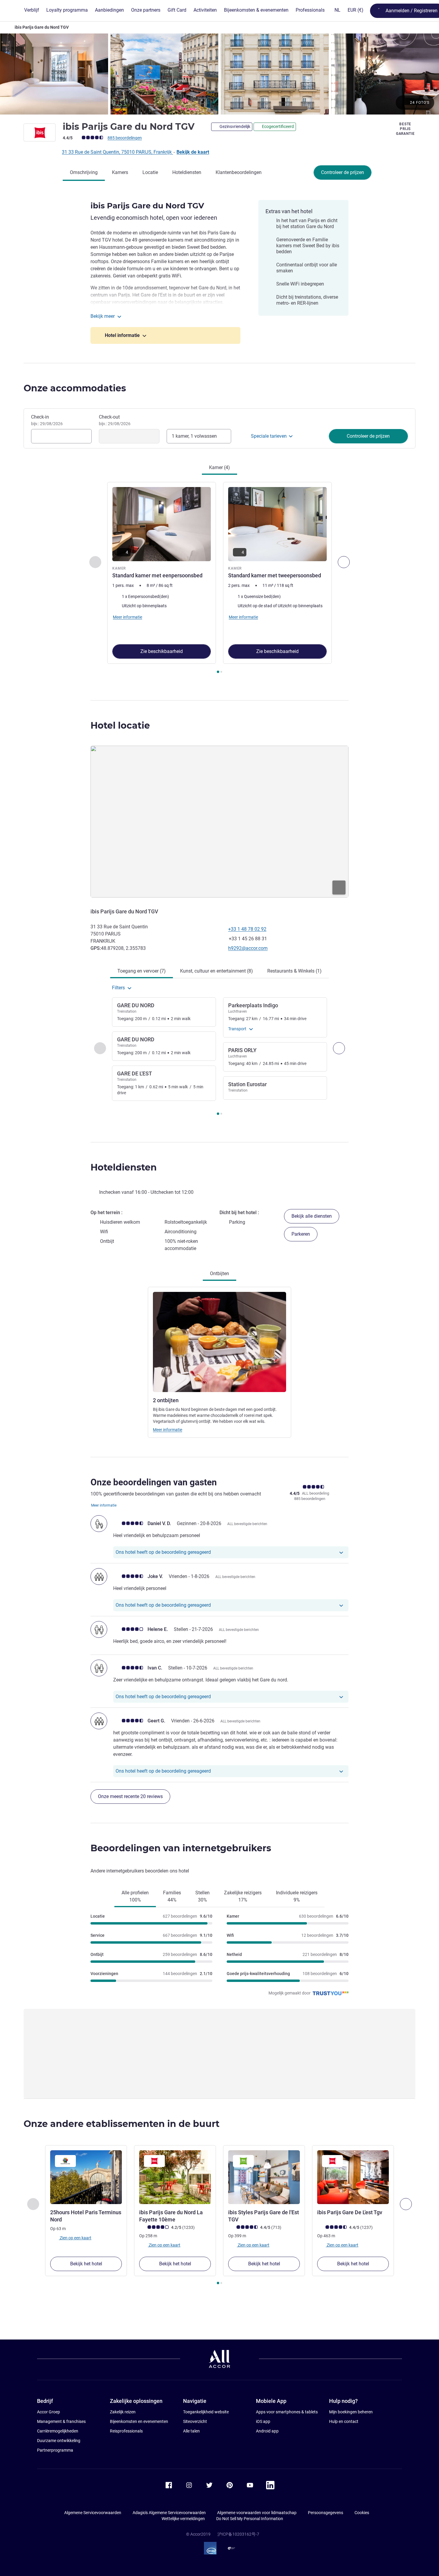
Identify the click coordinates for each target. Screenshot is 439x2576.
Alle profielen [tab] (135, 1896)
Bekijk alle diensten (312, 1216)
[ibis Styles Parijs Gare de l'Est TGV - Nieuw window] (264, 2177)
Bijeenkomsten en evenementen (139, 2421)
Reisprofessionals (126, 2431)
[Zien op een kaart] (219, 822)
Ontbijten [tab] (219, 1273)
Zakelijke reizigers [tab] (243, 1896)
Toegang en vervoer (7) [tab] (142, 971)
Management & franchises (61, 2421)
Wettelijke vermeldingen (183, 2519)
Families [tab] (172, 1896)
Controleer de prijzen (343, 172)
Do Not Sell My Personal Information (250, 2519)
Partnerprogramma (55, 2450)
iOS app (263, 2421)
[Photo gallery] (219, 74)
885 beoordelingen (125, 138)
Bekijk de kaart (193, 152)
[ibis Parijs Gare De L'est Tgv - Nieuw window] (353, 2177)
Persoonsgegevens (326, 2513)
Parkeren (301, 1234)
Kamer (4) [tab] (219, 467)
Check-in (47, 420)
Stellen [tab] (202, 1896)
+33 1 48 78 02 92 (247, 929)
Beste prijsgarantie (405, 129)
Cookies (362, 2513)
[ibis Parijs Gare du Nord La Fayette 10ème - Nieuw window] (175, 2177)
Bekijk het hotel (86, 2264)
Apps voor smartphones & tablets (287, 2412)
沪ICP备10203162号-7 (238, 2534)
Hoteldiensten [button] (124, 1167)
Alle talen (191, 2431)
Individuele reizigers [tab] (297, 1896)
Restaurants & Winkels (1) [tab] (294, 971)
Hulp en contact (344, 2421)
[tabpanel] (219, 578)
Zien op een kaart (75, 2238)
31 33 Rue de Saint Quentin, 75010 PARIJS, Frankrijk (117, 152)
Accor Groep (49, 2412)
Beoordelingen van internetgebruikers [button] (181, 1848)
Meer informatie (168, 1430)
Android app (267, 2431)
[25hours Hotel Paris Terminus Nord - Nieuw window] (86, 2177)
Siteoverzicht (195, 2421)
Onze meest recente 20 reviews (130, 1796)
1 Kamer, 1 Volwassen (194, 436)
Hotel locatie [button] (120, 725)
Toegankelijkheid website (206, 2412)
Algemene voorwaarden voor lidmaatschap (257, 2513)
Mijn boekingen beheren (351, 2412)
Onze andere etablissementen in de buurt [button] (122, 2124)
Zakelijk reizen (123, 2412)
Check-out (115, 420)
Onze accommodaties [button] (75, 388)
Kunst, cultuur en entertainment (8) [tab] (217, 971)
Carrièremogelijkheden (58, 2431)
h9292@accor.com (248, 948)
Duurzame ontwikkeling (59, 2441)
